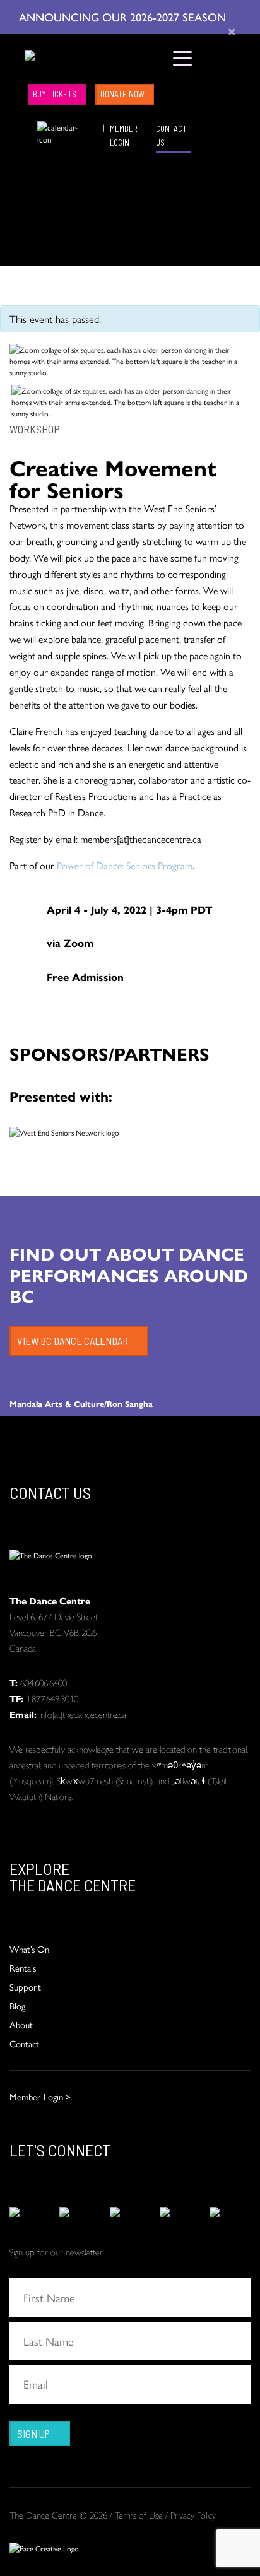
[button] (28, 127)
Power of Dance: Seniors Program (125, 865)
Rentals (23, 1967)
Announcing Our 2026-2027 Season (124, 16)
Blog (17, 2005)
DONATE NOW (122, 94)
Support (25, 1986)
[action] (30, 2212)
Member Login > (40, 2096)
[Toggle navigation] (183, 57)
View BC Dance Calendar (73, 1341)
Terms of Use (139, 2514)
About (21, 2024)
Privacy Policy (193, 2514)
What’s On (29, 1949)
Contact (24, 2043)
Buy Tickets (55, 94)
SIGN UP (33, 2433)
